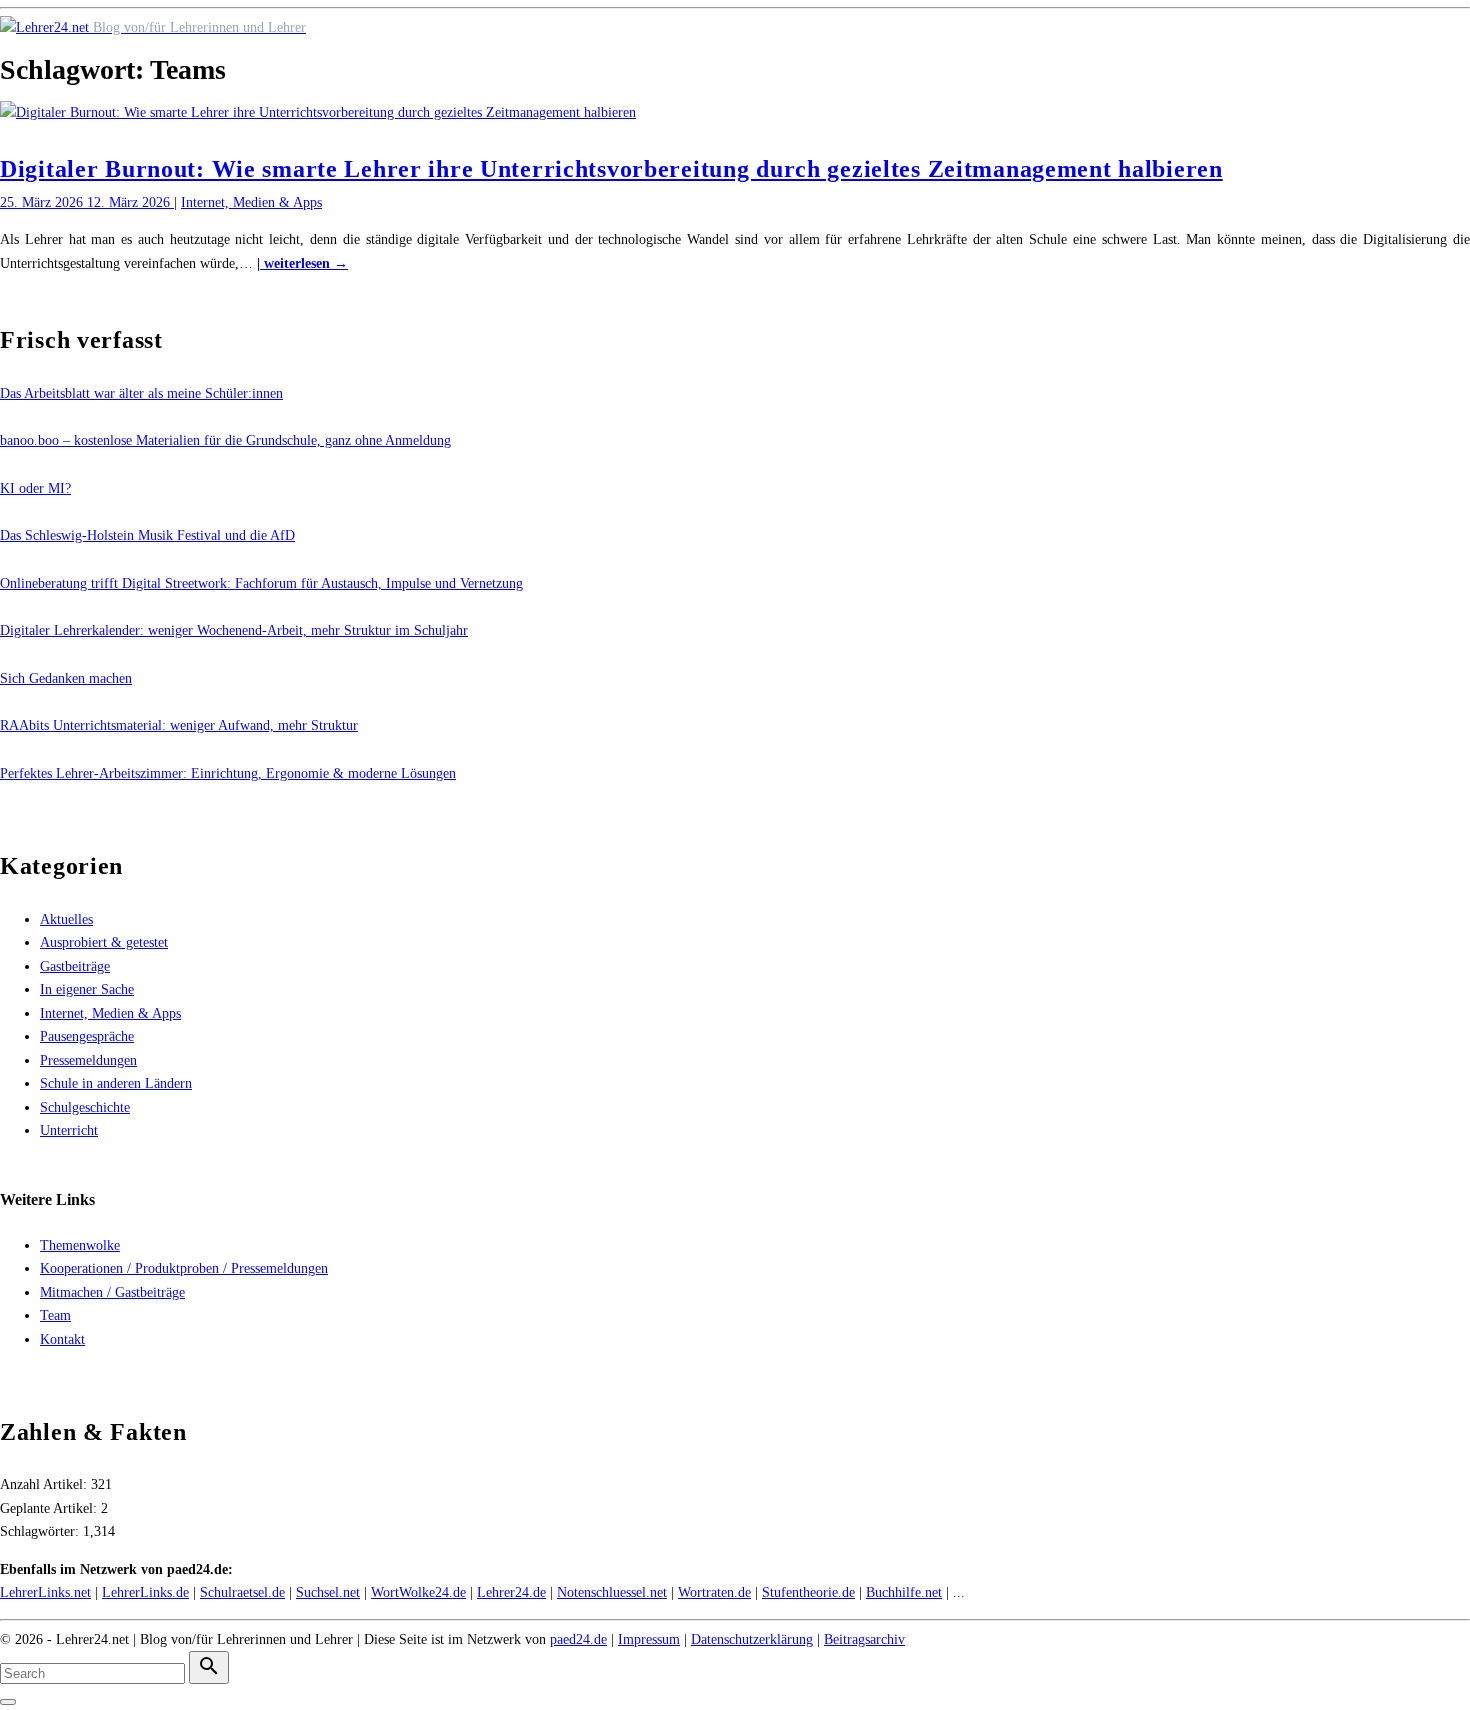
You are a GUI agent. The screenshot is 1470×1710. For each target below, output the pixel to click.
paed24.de (578, 1639)
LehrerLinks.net (45, 1592)
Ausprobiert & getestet (104, 942)
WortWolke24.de (418, 1592)
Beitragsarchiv (864, 1639)
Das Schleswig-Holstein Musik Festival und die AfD (147, 535)
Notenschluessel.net (612, 1592)
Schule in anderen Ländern (116, 1083)
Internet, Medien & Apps (251, 202)
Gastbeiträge (75, 966)
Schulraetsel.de (242, 1592)
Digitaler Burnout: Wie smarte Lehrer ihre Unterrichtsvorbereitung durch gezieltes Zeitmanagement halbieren (611, 169)
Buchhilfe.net (904, 1592)
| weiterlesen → (302, 263)
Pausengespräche (87, 1036)
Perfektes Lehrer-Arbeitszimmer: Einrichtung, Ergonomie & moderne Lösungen (228, 773)
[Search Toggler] (8, 1702)
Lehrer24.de (511, 1592)
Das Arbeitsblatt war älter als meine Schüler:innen (141, 393)
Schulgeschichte (85, 1107)
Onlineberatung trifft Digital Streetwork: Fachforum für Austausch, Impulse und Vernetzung (261, 583)
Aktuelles (66, 919)
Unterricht (69, 1130)
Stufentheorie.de (808, 1592)
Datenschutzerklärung (752, 1639)
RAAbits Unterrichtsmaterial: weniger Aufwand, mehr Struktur (179, 725)
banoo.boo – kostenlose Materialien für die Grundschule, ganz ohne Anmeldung (225, 440)
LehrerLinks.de (145, 1592)
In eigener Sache (87, 989)
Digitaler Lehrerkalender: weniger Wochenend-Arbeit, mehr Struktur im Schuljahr (234, 630)
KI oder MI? (35, 488)
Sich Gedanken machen (66, 678)
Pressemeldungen (88, 1060)
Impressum (649, 1639)
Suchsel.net (328, 1592)
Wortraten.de (714, 1592)
